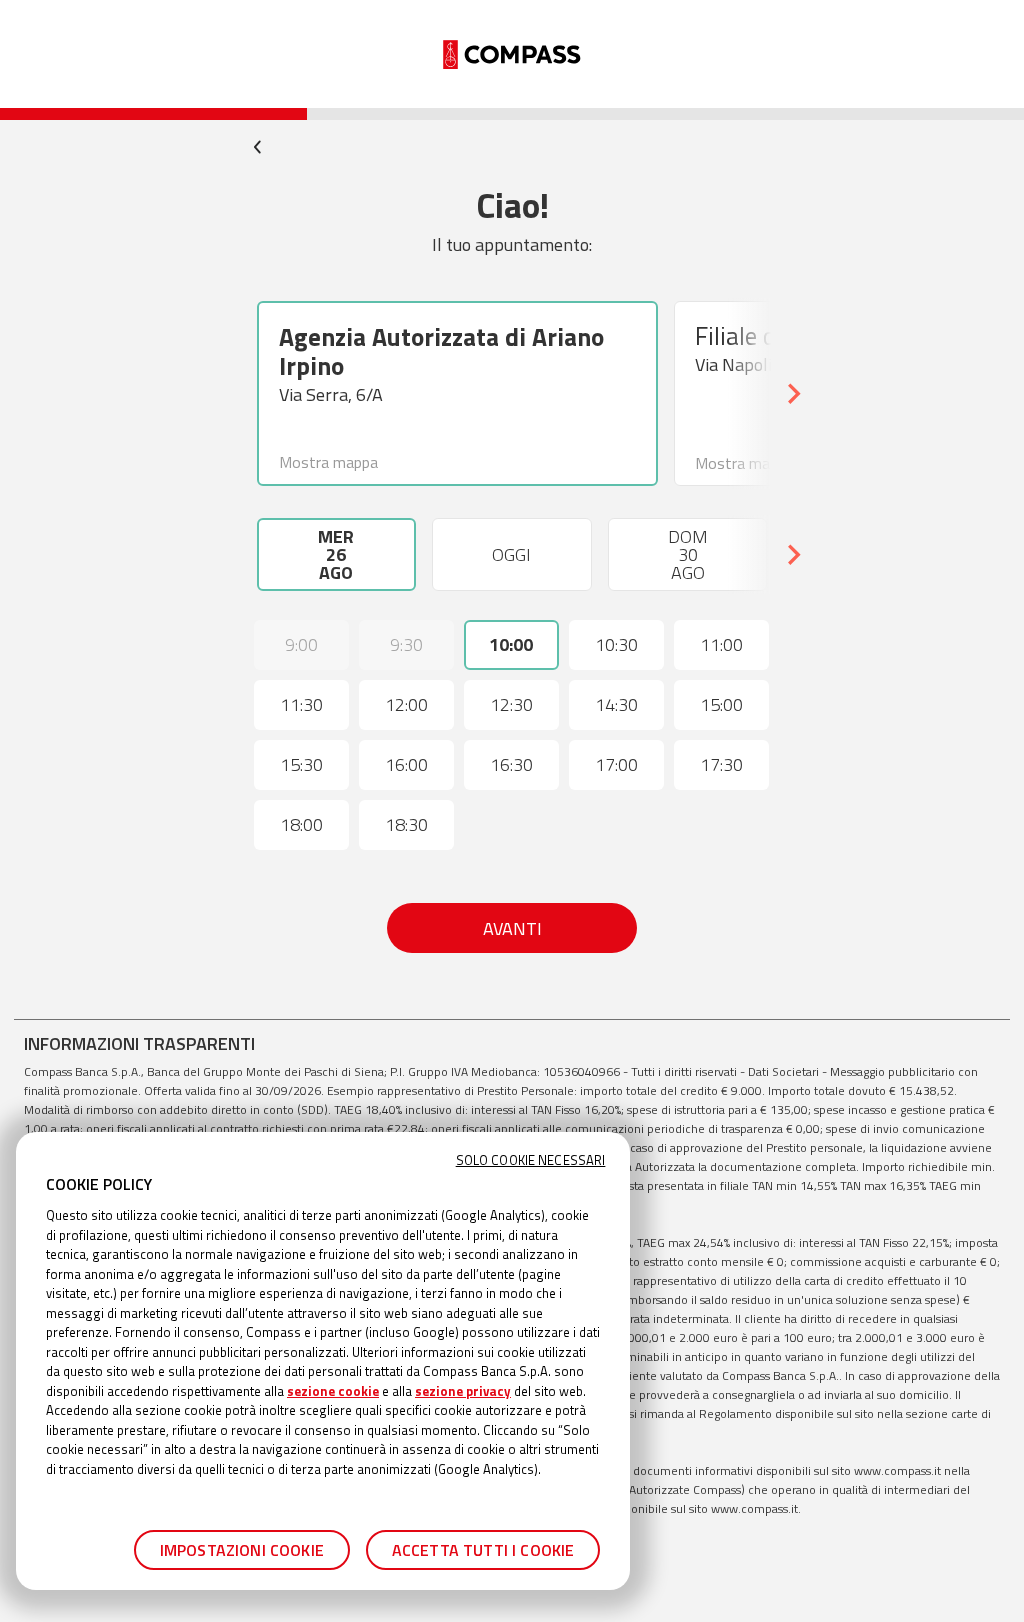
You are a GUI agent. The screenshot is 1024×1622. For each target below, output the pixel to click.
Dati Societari (783, 1071)
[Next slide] (793, 394)
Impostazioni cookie (242, 1550)
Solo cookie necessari (531, 1160)
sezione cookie (333, 1391)
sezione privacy (463, 1391)
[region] (323, 1361)
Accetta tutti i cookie (483, 1550)
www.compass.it (897, 1470)
